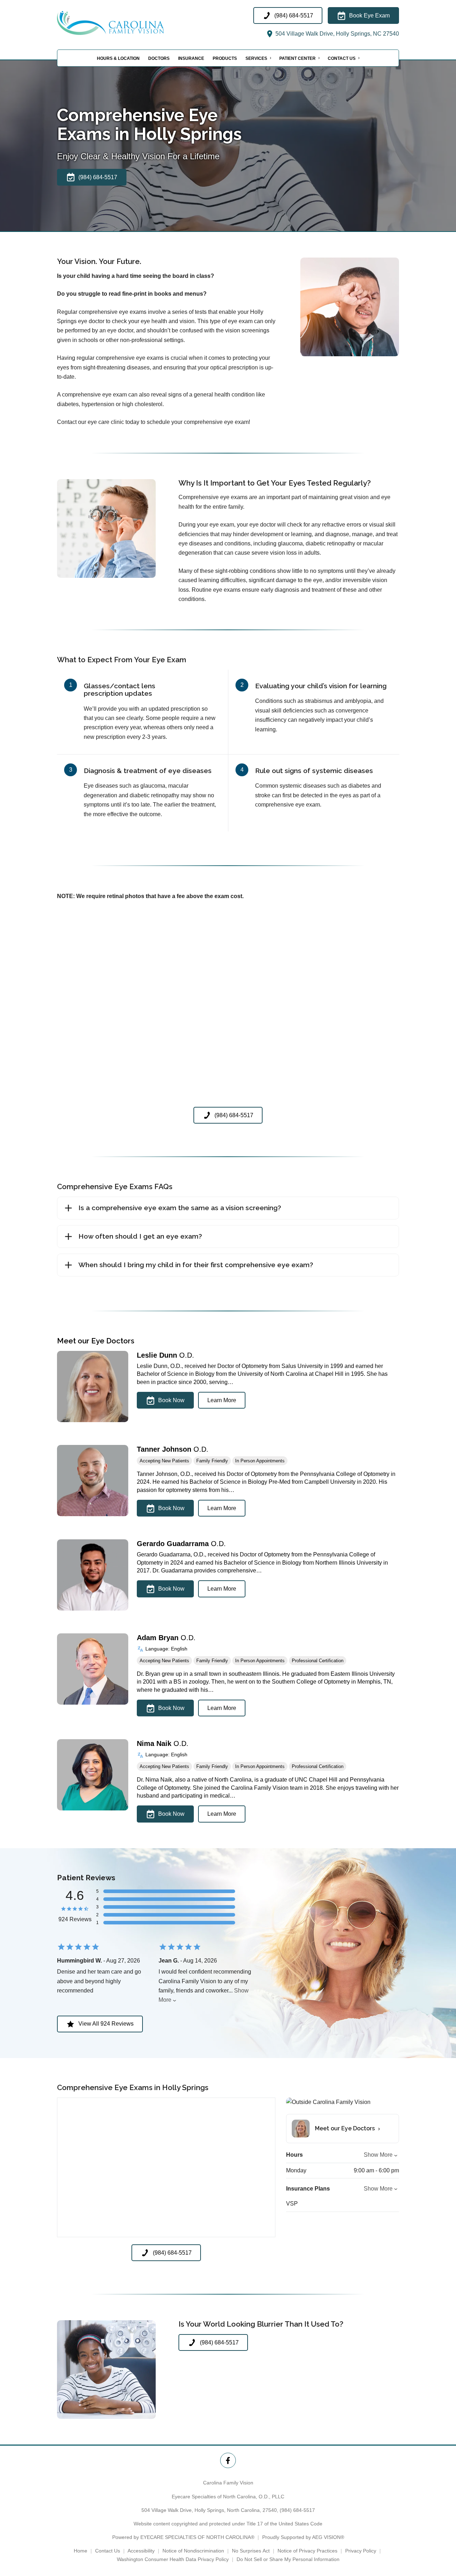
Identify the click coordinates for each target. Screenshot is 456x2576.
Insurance (191, 58)
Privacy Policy (361, 2551)
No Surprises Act (251, 2551)
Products (225, 58)
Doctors (159, 58)
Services (256, 58)
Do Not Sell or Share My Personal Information (288, 2559)
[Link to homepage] (128, 23)
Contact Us (342, 58)
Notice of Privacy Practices (307, 2551)
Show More (378, 2155)
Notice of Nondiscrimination (193, 2551)
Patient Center (297, 58)
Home (81, 2551)
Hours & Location (118, 58)
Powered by (183, 2537)
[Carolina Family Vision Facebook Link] (228, 2460)
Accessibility (141, 2551)
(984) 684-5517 (297, 2510)
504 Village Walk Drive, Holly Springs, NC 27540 (336, 34)
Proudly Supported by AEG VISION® (303, 2537)
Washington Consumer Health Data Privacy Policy (173, 2559)
